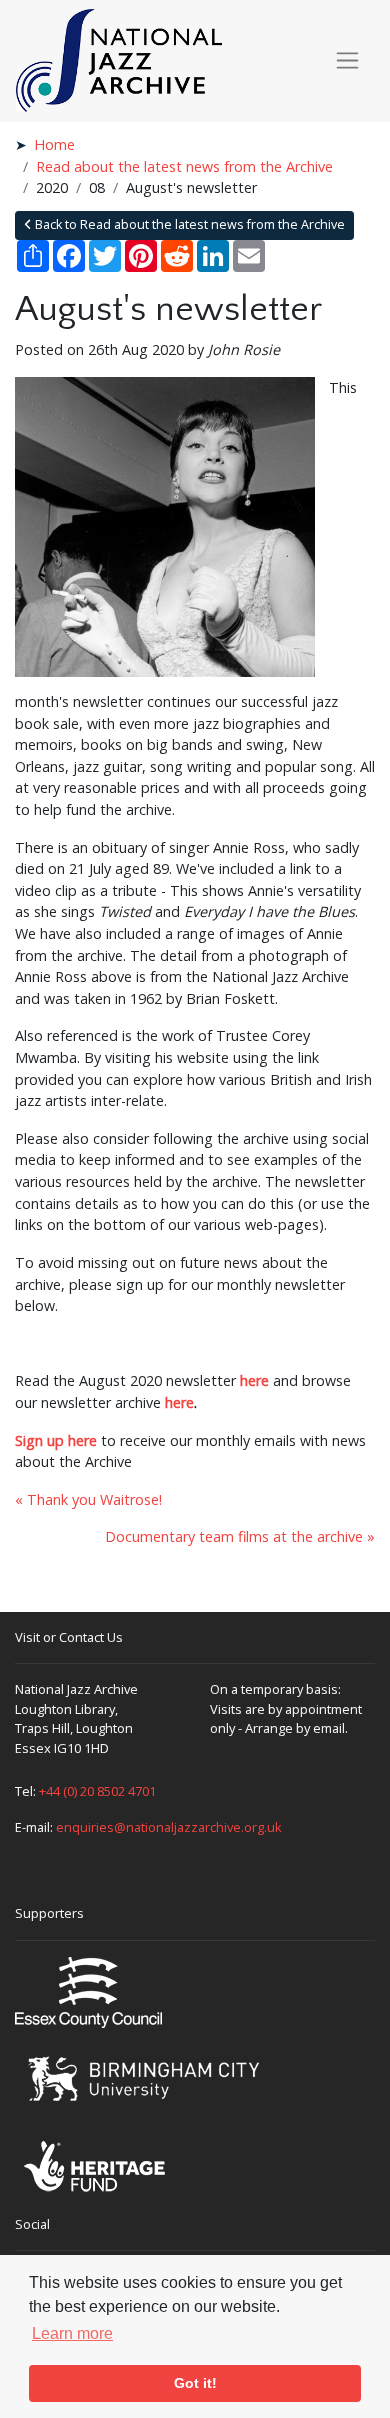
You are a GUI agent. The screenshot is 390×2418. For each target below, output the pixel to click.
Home (54, 144)
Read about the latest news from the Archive (184, 166)
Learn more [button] (72, 2333)
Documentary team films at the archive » (240, 1536)
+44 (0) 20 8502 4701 (97, 1791)
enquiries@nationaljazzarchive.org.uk (169, 1827)
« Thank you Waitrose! (88, 1499)
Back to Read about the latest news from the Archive (188, 224)
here (254, 1380)
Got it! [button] (195, 2383)
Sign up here (56, 1440)
